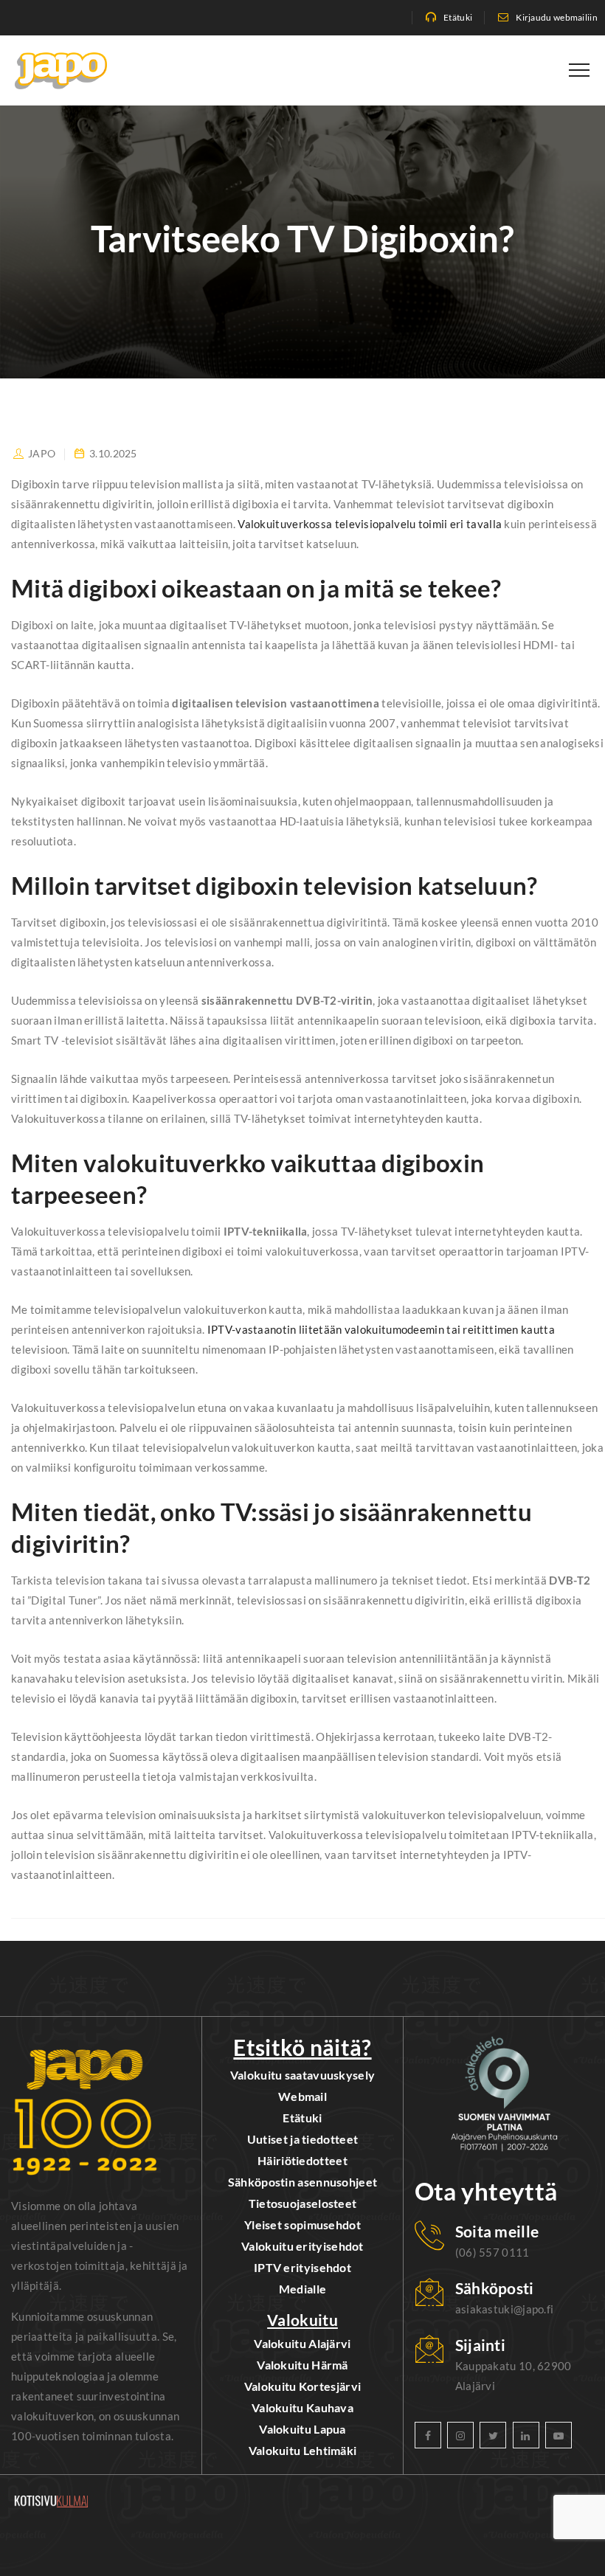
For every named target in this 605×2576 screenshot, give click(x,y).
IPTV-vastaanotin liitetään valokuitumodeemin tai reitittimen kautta (381, 1329)
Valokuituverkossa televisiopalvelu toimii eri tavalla (370, 524)
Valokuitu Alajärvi (302, 2343)
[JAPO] (61, 70)
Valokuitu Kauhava (302, 2407)
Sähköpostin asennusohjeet (303, 2182)
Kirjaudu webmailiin (557, 17)
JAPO (42, 453)
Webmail (302, 2096)
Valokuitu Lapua (302, 2429)
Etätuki (458, 17)
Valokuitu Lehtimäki (303, 2450)
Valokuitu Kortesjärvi (302, 2386)
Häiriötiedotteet (302, 2160)
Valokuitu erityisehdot (302, 2246)
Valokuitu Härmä (302, 2365)
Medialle (302, 2289)
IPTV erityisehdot (302, 2267)
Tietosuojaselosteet (303, 2203)
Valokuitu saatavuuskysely (303, 2075)
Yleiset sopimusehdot (302, 2224)
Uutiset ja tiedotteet (302, 2139)
